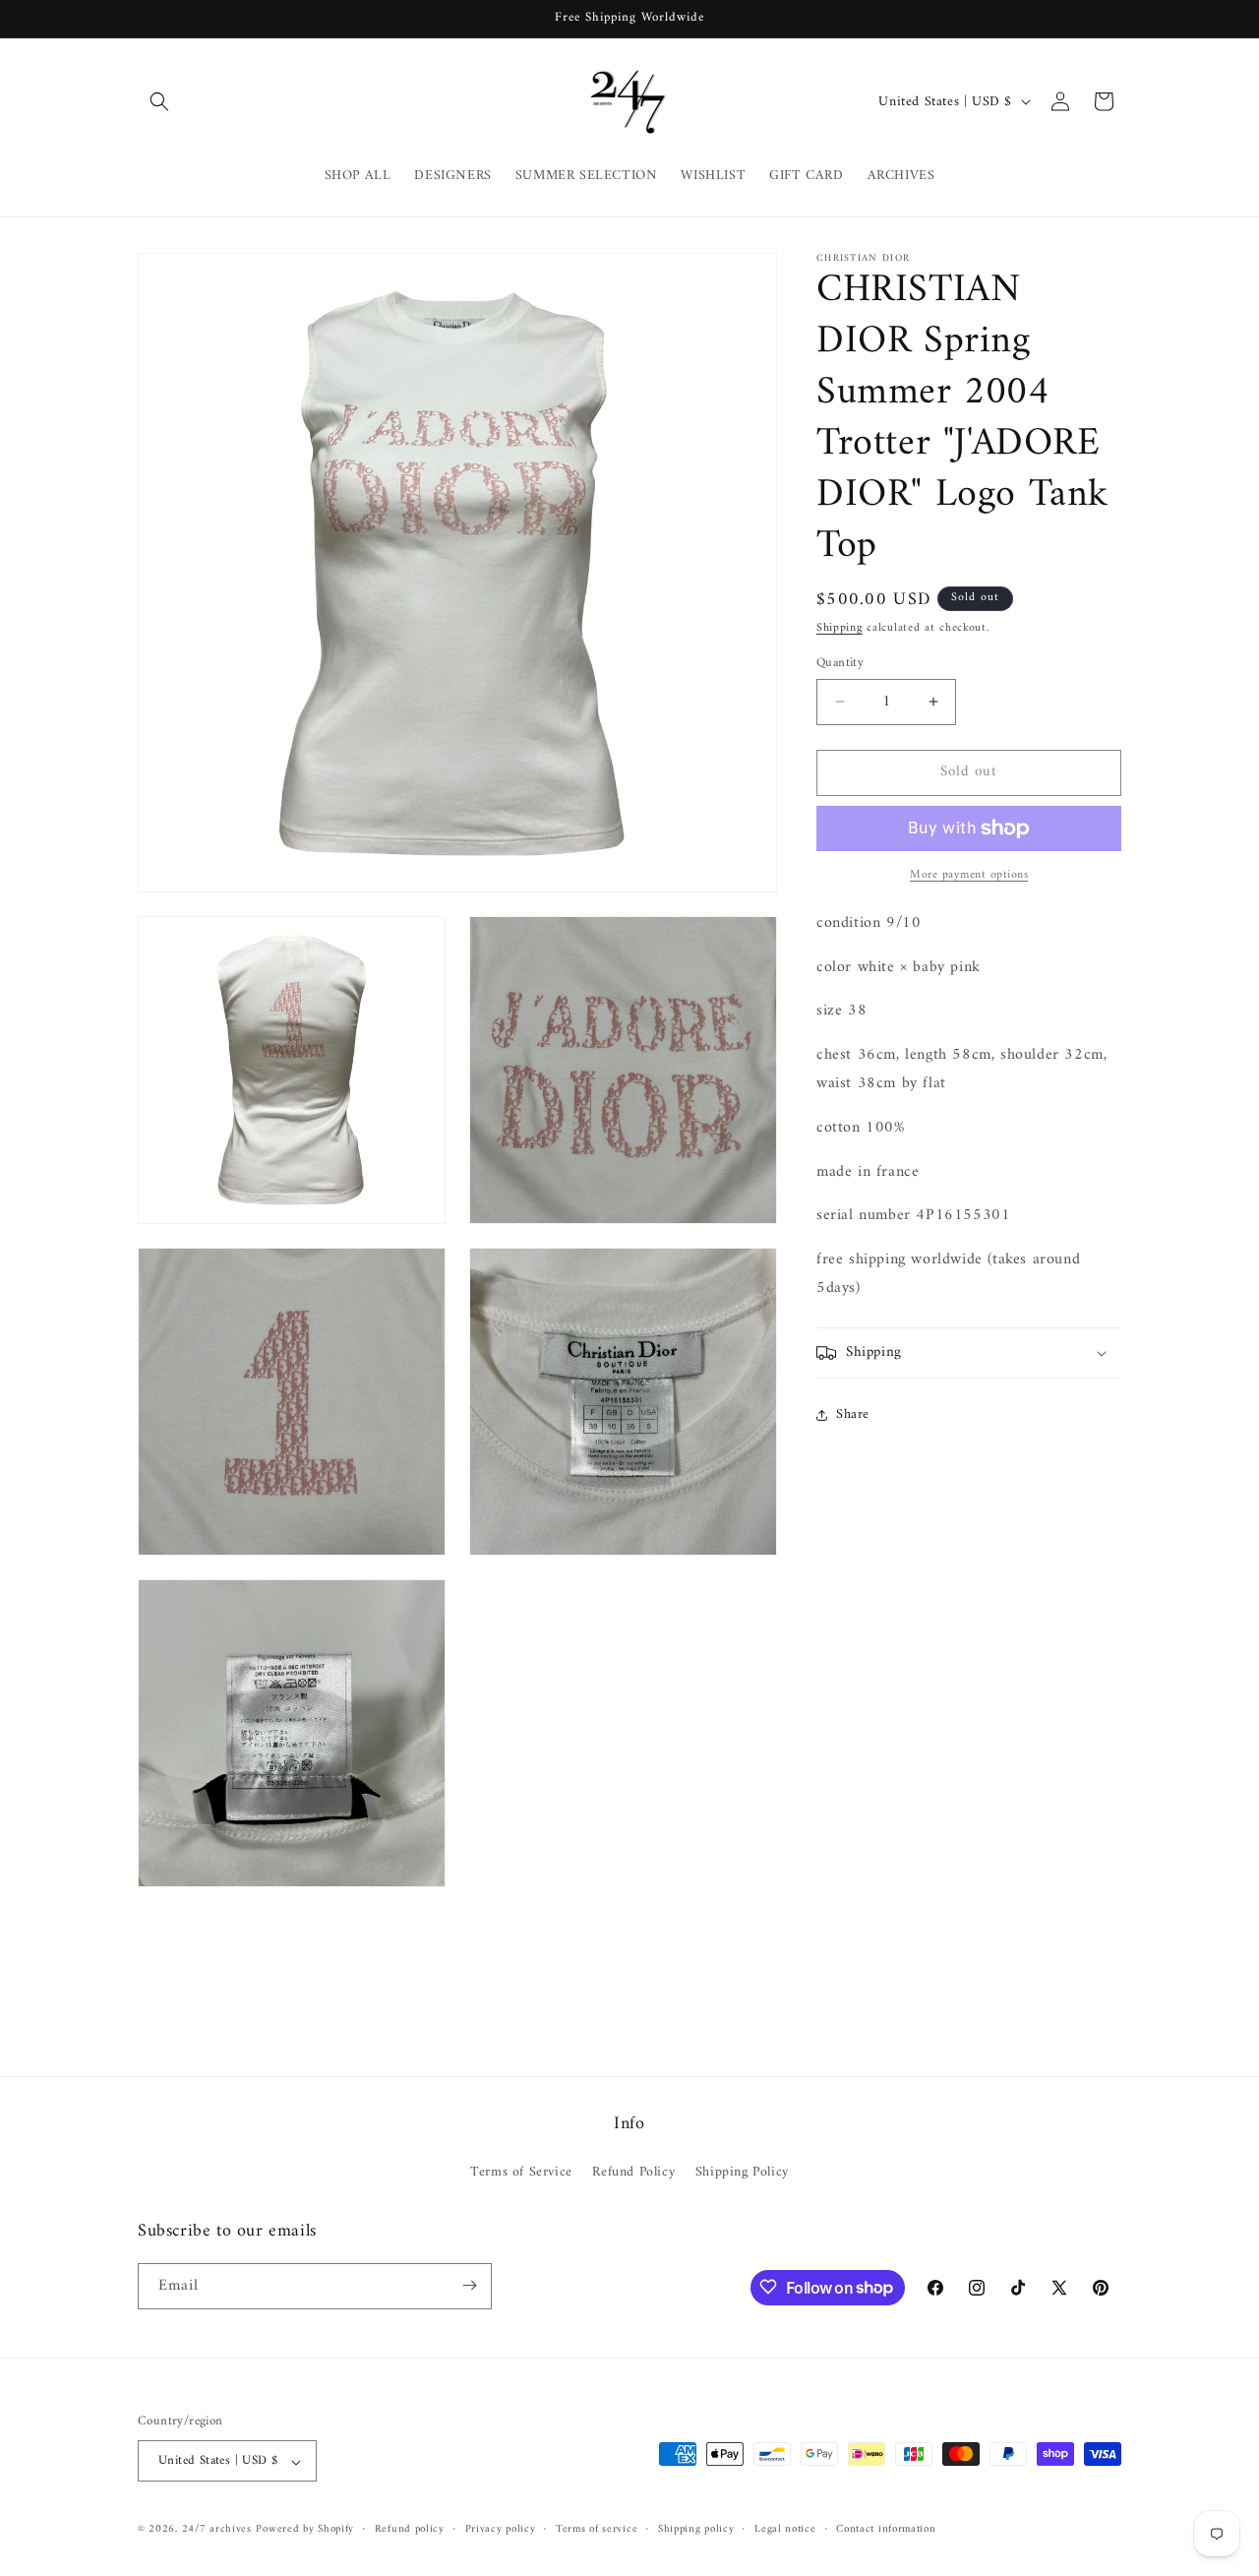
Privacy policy (501, 2530)
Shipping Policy (742, 2173)
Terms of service (597, 2530)
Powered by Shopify (305, 2530)
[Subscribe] (469, 2285)
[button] (159, 101)
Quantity (840, 663)
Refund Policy (633, 2173)
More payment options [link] (969, 876)
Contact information (886, 2530)
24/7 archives (217, 2530)
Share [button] (853, 1414)
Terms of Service (521, 2173)
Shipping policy (696, 2530)
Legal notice (785, 2530)
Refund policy (410, 2530)
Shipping (839, 628)
